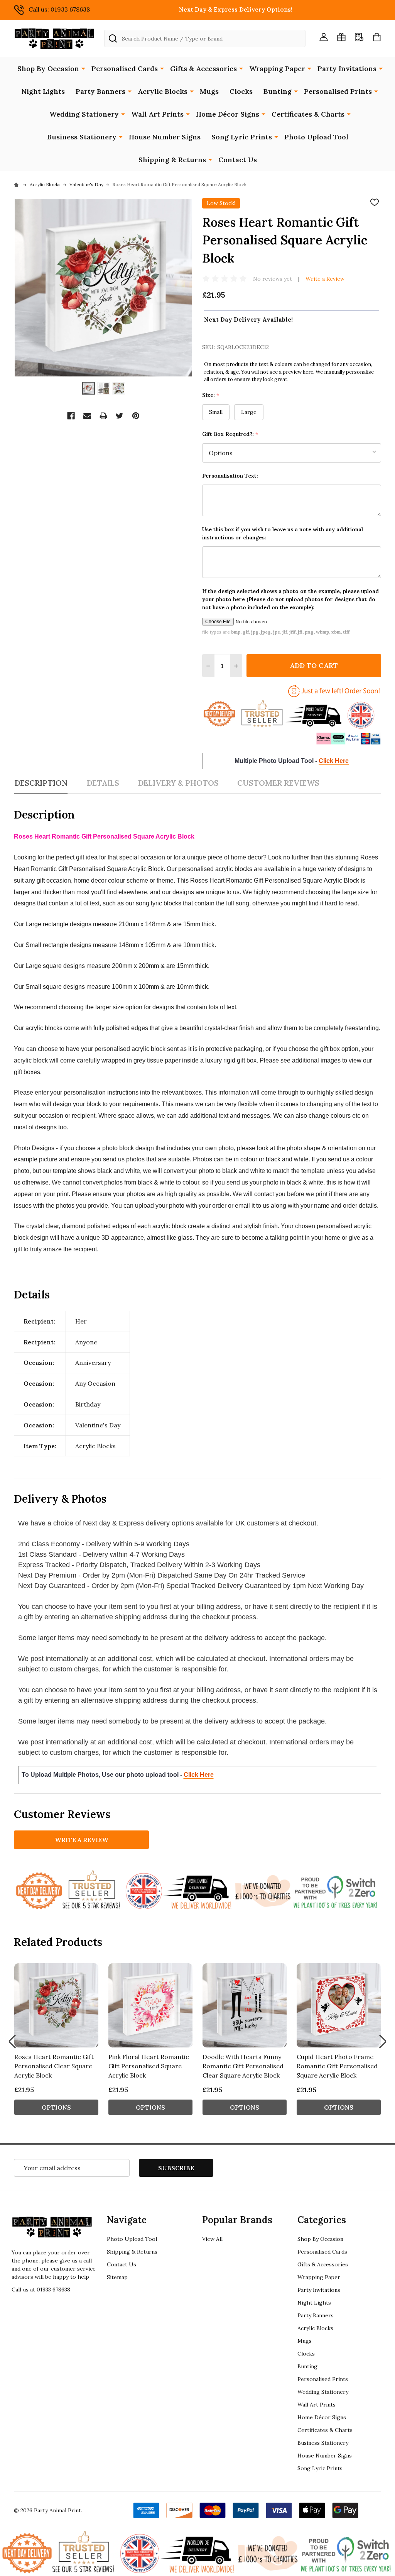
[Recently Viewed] (359, 37)
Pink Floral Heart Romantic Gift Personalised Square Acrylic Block (149, 2066)
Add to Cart (314, 665)
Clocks (241, 91)
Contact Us (238, 160)
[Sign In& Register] (324, 37)
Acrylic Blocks (163, 91)
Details (103, 783)
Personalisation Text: (230, 476)
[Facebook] (71, 416)
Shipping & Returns (172, 160)
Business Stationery (82, 137)
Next (383, 2041)
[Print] (103, 416)
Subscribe (176, 2168)
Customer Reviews (278, 783)
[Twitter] (120, 416)
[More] (83, 68)
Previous (12, 2041)
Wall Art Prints (157, 114)
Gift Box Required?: (230, 434)
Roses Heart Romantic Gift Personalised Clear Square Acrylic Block (54, 2066)
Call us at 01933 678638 (41, 2290)
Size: (211, 395)
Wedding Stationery (84, 114)
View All (212, 2239)
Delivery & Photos (178, 783)
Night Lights (43, 91)
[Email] (87, 416)
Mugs (209, 91)
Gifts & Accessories (203, 69)
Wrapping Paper (277, 69)
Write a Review (325, 279)
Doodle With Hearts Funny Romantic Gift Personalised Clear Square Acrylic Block (243, 2066)
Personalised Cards (125, 69)
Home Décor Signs (228, 114)
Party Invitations (347, 69)
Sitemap (117, 2277)
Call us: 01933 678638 (59, 9)
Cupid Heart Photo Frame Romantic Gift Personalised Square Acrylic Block (337, 2066)
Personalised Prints (338, 91)
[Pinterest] (136, 416)
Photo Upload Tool (316, 137)
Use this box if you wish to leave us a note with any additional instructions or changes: (283, 533)
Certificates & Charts (308, 114)
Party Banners (100, 91)
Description (41, 783)
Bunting (278, 91)
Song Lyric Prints (242, 137)
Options (56, 2107)
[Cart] (377, 37)
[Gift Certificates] (341, 37)
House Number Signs (165, 137)
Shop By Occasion (48, 69)
